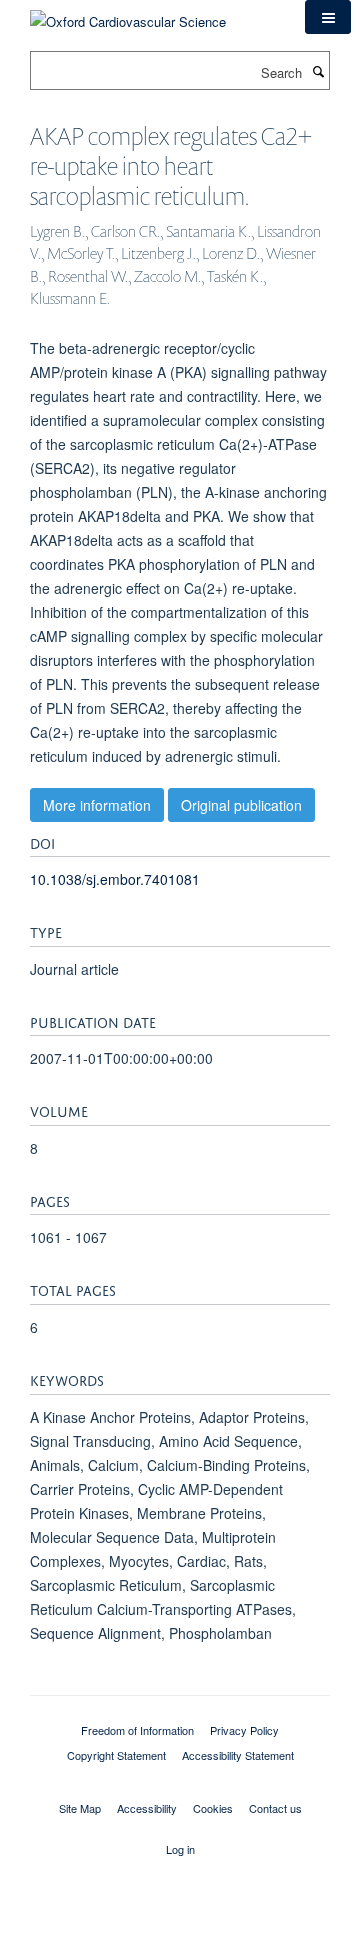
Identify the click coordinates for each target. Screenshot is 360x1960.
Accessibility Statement (238, 1755)
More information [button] (97, 805)
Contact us (275, 1808)
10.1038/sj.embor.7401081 (115, 879)
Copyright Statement (116, 1755)
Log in (180, 1849)
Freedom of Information (137, 1730)
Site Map (80, 1808)
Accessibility (147, 1808)
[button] (328, 17)
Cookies (213, 1808)
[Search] (318, 71)
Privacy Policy (244, 1730)
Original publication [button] (241, 805)
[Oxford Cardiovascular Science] (128, 14)
